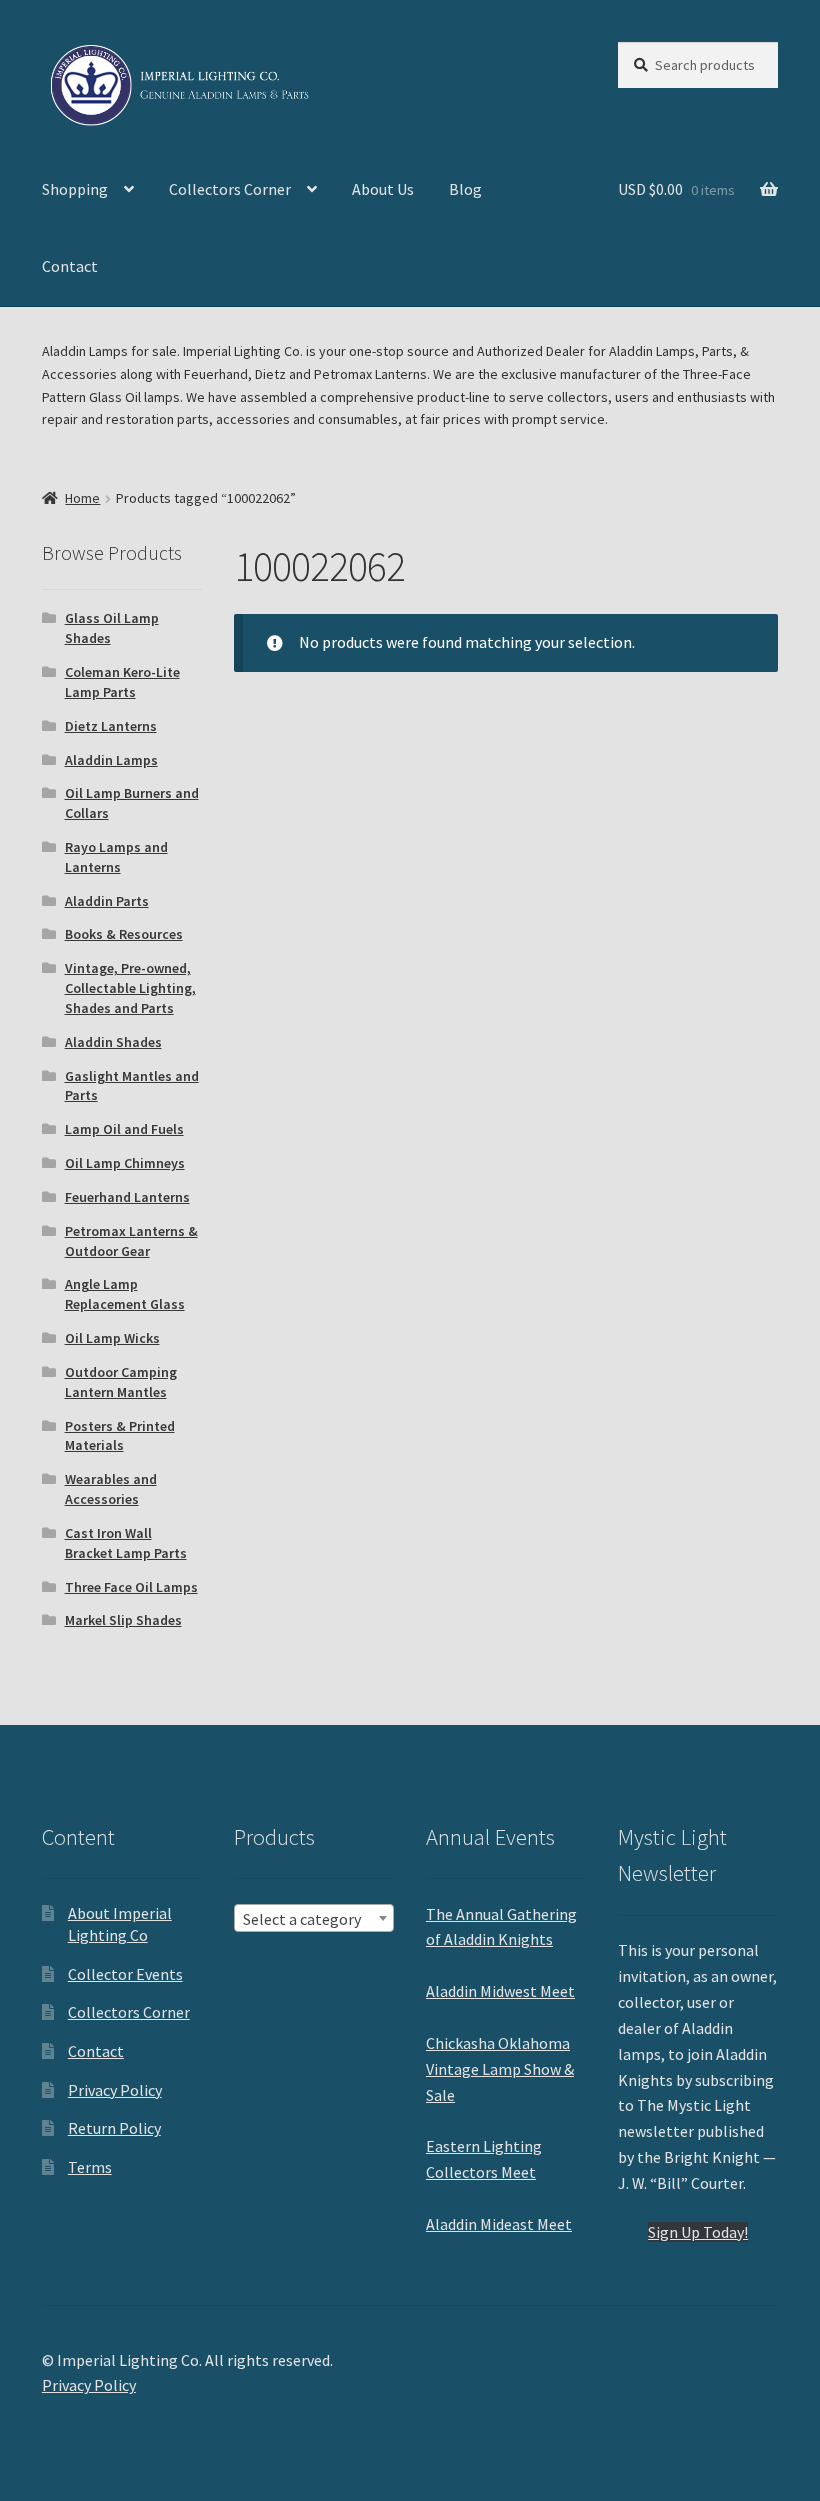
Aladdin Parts (107, 901)
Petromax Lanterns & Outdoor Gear (131, 1241)
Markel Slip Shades (123, 1620)
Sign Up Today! (698, 2232)
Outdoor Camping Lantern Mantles (121, 1382)
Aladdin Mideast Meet (499, 2224)
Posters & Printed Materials (120, 1436)
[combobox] (314, 1918)
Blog (465, 189)
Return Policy (114, 2128)
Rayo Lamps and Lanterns (116, 857)
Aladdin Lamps (111, 760)
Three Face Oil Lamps (131, 1587)
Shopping (75, 189)
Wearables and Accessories (111, 1489)
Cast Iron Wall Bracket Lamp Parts (126, 1543)
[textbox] (314, 1919)
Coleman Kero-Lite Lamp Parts (122, 682)
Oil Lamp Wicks (112, 1338)
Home (82, 498)
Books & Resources (124, 934)
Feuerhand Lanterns (127, 1197)
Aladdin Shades (113, 1042)
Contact (70, 266)
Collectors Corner (230, 189)
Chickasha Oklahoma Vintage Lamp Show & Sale (500, 2069)
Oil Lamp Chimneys (125, 1163)
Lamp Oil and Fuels (124, 1129)
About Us (383, 189)
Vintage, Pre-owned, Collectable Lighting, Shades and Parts (130, 988)
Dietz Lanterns (111, 726)
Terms (90, 2167)
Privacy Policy (115, 2090)
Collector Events (125, 1974)
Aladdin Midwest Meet (500, 1991)
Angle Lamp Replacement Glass (125, 1294)
